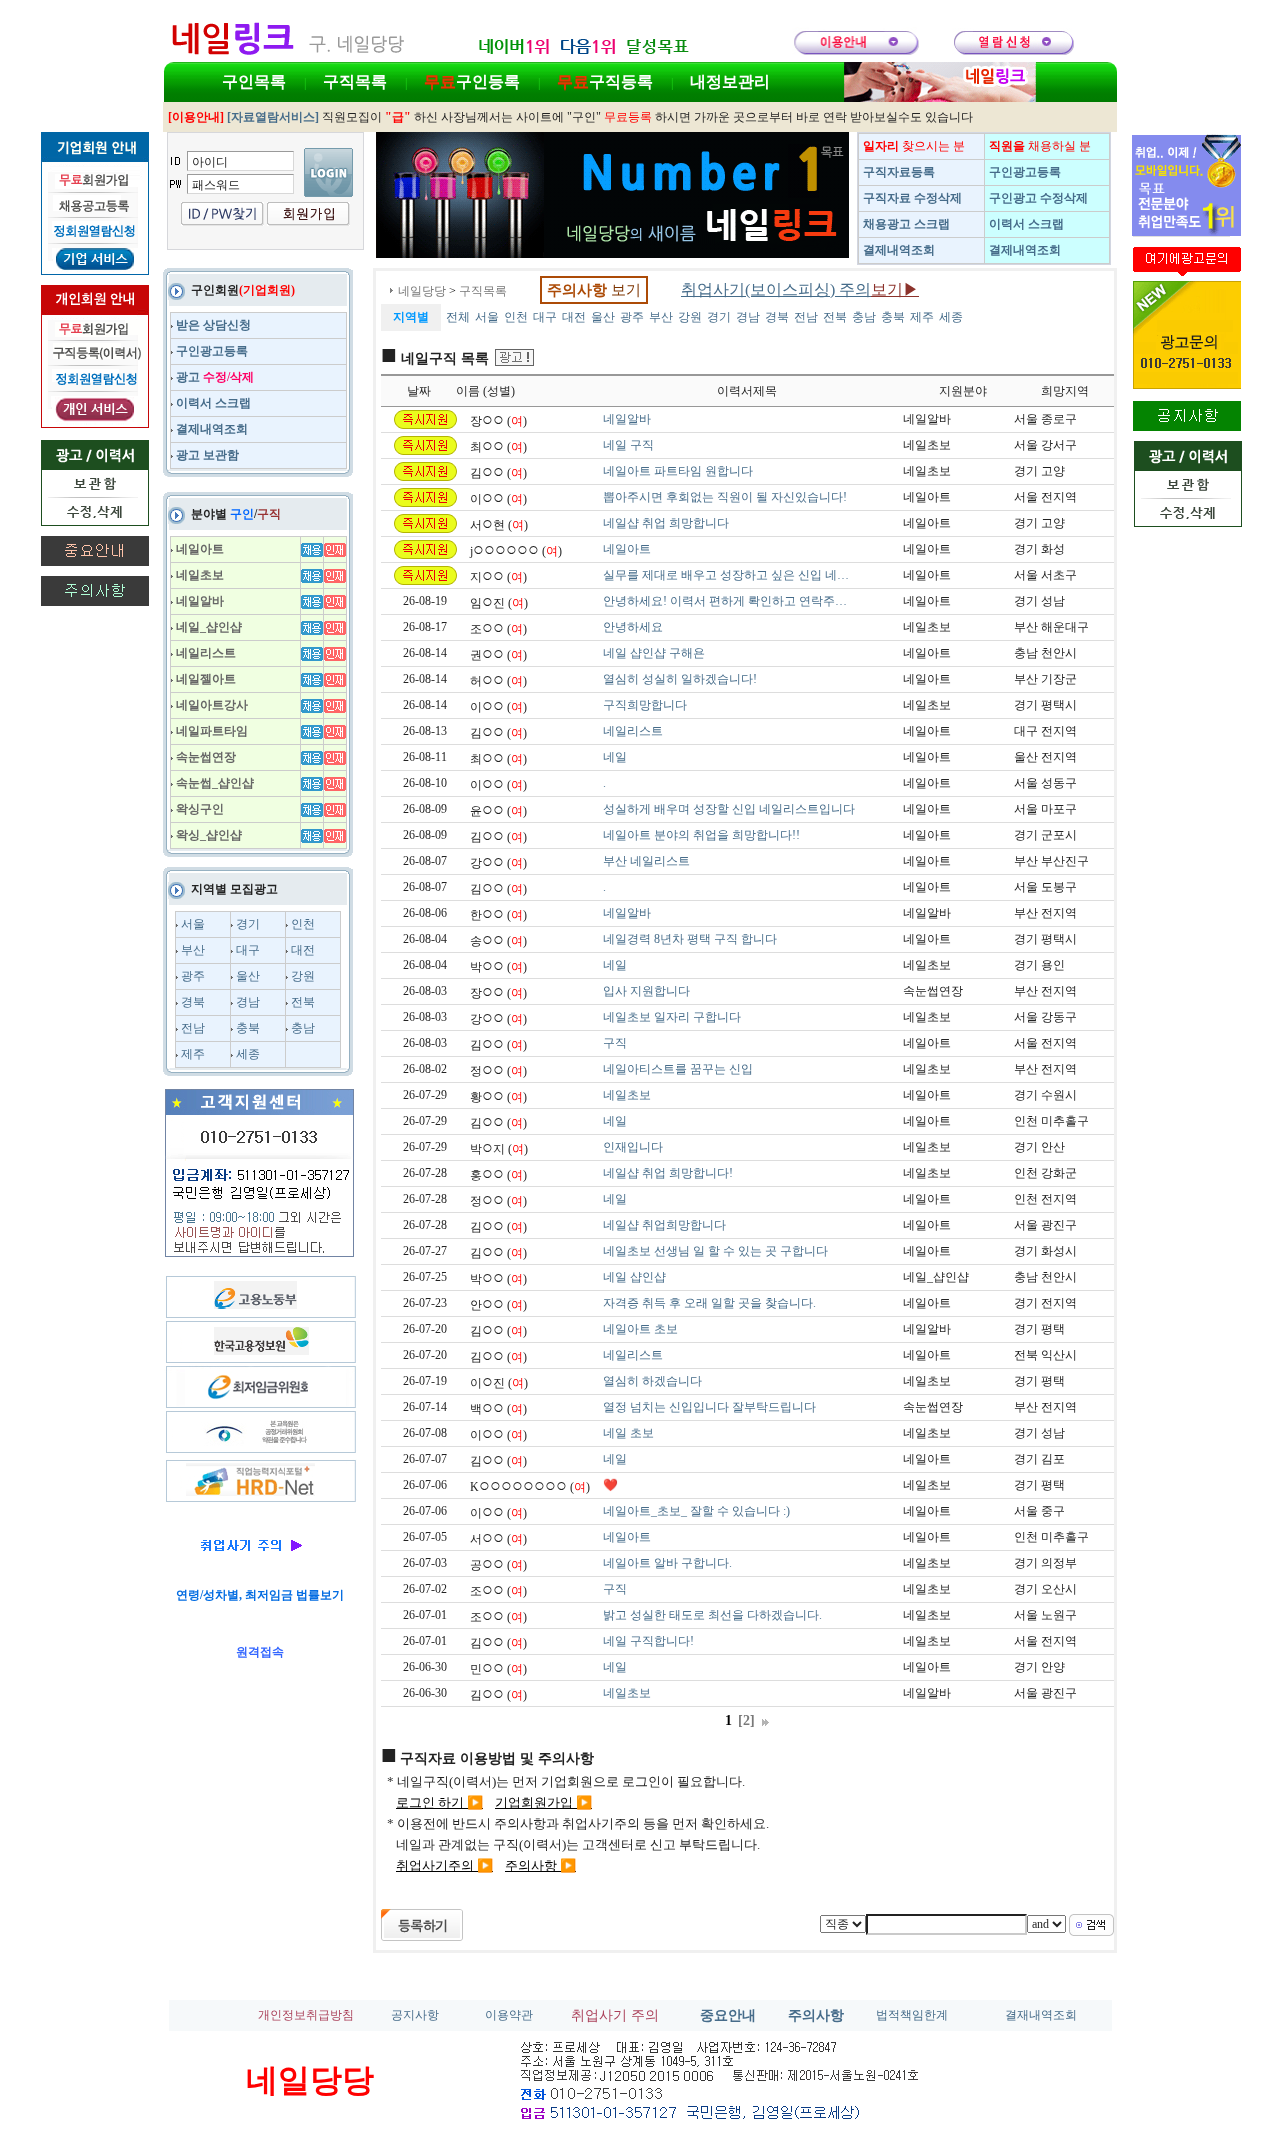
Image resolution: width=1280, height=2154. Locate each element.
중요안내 (728, 2015)
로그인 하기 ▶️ (439, 1802)
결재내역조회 (1041, 2015)
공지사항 (415, 2015)
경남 (248, 1002)
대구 (248, 950)
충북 (248, 1028)
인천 (303, 924)
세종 (248, 1054)
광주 (193, 976)
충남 (303, 1028)
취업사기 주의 (615, 2015)
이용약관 (509, 2015)
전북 (303, 1002)
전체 (458, 317)
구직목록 (355, 81)
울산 (248, 976)
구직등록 (605, 81)
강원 (303, 976)
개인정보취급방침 (306, 2015)
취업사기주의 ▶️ (444, 1865)
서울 (193, 924)
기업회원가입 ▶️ (543, 1802)
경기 (248, 924)
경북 (193, 1002)
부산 (193, 950)
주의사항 (816, 2015)
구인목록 (254, 81)
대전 (303, 950)
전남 (193, 1028)
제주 (193, 1054)
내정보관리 (730, 81)
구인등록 (472, 81)
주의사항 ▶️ (540, 1865)
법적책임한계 (912, 2015)
